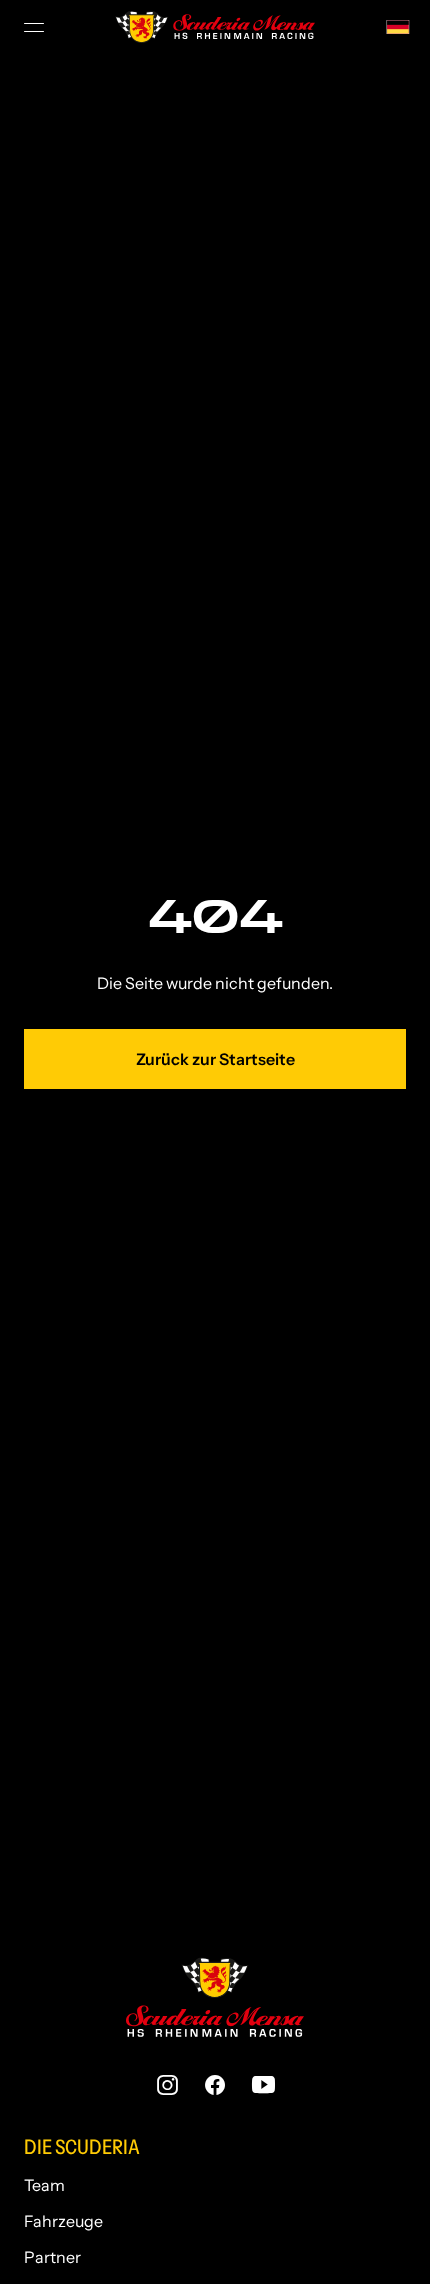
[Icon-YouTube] (263, 2085)
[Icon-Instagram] (167, 2085)
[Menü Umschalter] (36, 27)
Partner (52, 2257)
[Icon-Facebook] (215, 2085)
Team (44, 2185)
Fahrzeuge (63, 2221)
